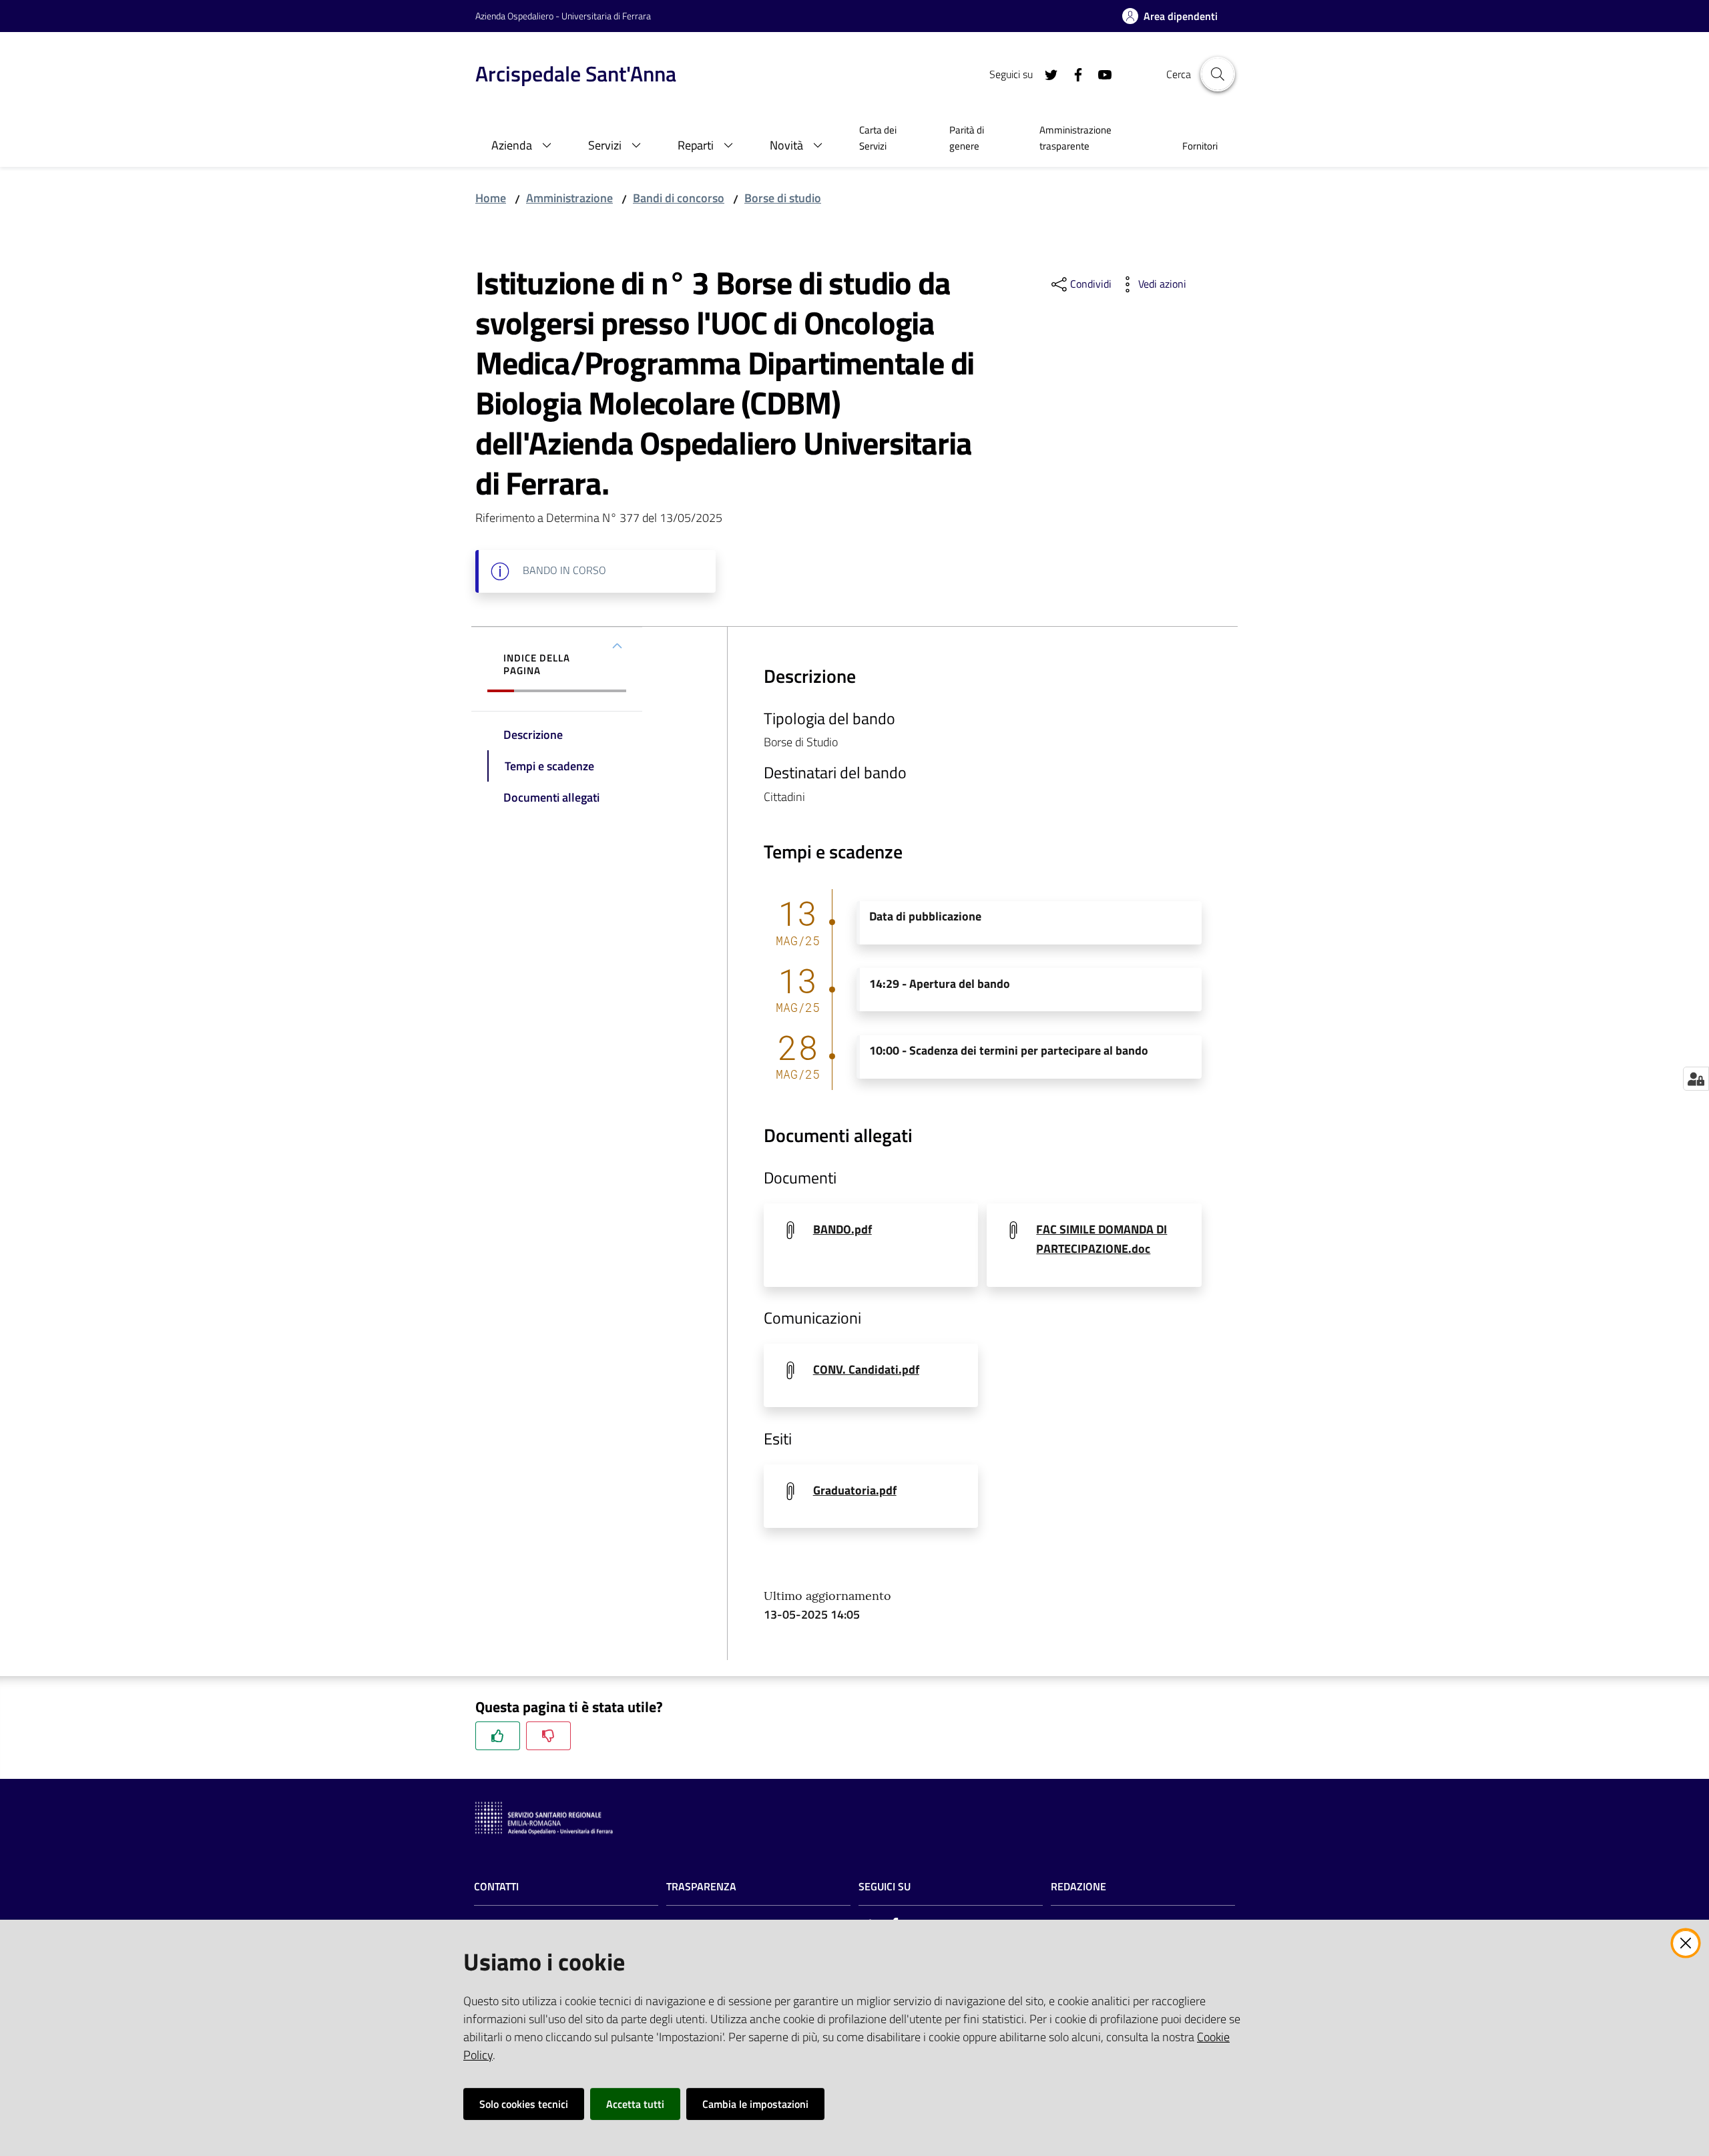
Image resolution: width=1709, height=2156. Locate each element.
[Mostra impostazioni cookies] (1696, 1079)
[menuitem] (888, 140)
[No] (548, 1736)
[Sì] (498, 1736)
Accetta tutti (635, 2104)
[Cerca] (1218, 74)
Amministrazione (569, 198)
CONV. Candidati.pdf (866, 1369)
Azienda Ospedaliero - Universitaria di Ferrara (563, 16)
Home (491, 198)
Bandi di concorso (679, 198)
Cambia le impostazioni (755, 2104)
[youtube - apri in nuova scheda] (1100, 73)
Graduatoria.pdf (855, 1490)
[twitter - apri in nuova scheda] (1046, 73)
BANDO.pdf (842, 1229)
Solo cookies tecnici (524, 2104)
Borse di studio (783, 198)
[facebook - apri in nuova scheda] (1073, 73)
